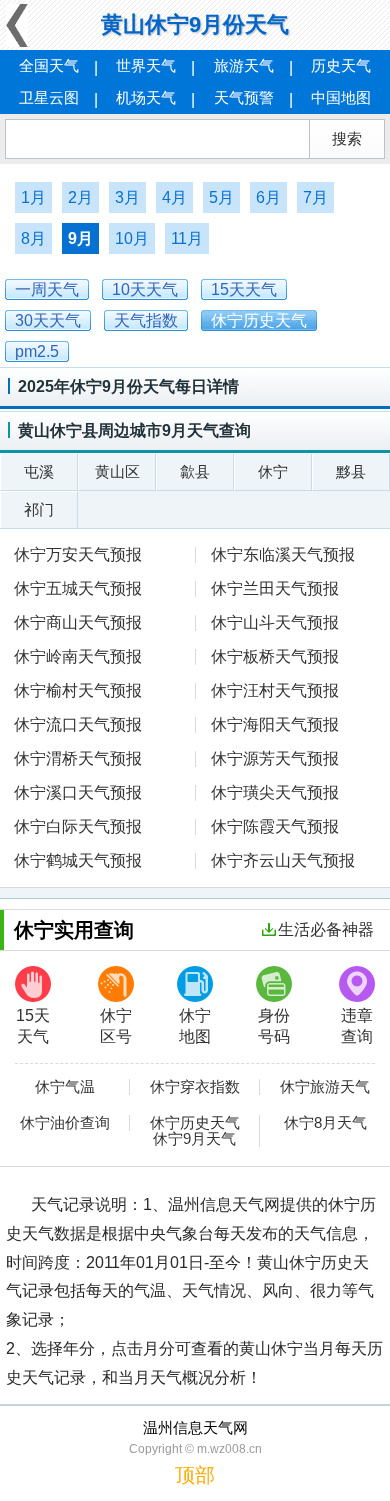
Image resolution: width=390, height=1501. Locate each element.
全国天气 (49, 65)
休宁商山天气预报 (78, 622)
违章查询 (357, 1026)
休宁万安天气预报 (78, 554)
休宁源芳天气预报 (275, 758)
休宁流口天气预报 (78, 724)
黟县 (351, 471)
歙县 (195, 471)
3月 (127, 197)
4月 (174, 197)
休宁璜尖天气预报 (275, 792)
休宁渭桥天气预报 (78, 758)
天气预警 (244, 97)
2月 (80, 197)
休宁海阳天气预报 (275, 724)
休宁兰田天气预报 (275, 588)
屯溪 (39, 471)
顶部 (195, 1475)
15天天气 (33, 1026)
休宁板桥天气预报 (275, 656)
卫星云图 (49, 97)
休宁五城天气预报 (78, 588)
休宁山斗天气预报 (275, 622)
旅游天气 (244, 65)
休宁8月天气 (325, 1123)
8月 (33, 238)
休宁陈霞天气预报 (275, 826)
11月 (187, 238)
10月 (132, 238)
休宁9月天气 (194, 1139)
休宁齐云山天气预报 (283, 860)
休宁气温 (65, 1087)
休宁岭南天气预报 (78, 656)
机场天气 (146, 97)
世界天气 (146, 65)
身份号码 (274, 1026)
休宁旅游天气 (325, 1087)
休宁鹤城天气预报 (78, 860)
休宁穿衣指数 (195, 1087)
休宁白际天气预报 (78, 826)
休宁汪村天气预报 (275, 690)
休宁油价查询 (65, 1123)
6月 (268, 197)
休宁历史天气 (195, 1123)
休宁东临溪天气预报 (283, 554)
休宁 (273, 471)
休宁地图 (195, 1026)
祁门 (39, 509)
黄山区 (117, 471)
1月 (33, 197)
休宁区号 (116, 1026)
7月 (315, 197)
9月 (80, 238)
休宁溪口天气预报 (78, 792)
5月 (221, 197)
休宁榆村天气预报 (78, 690)
